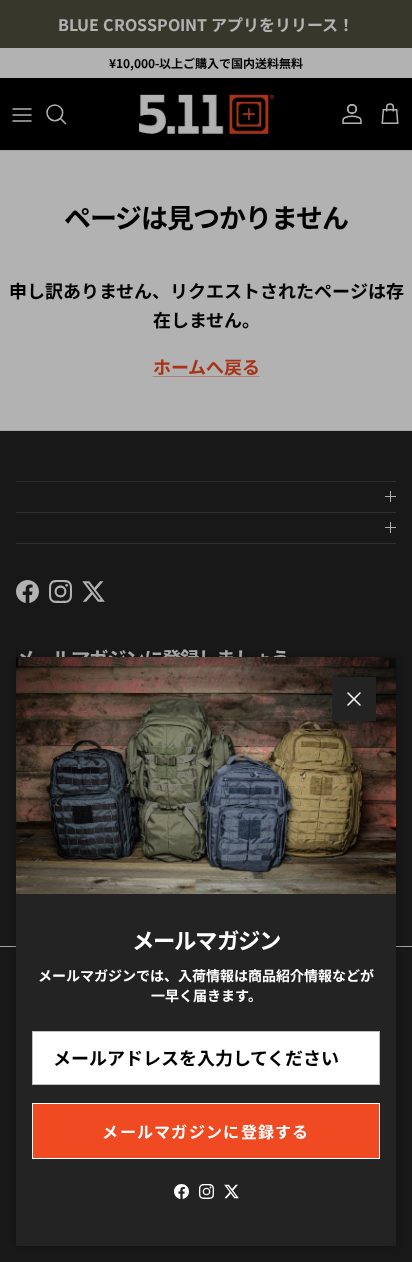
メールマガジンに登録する (205, 1131)
